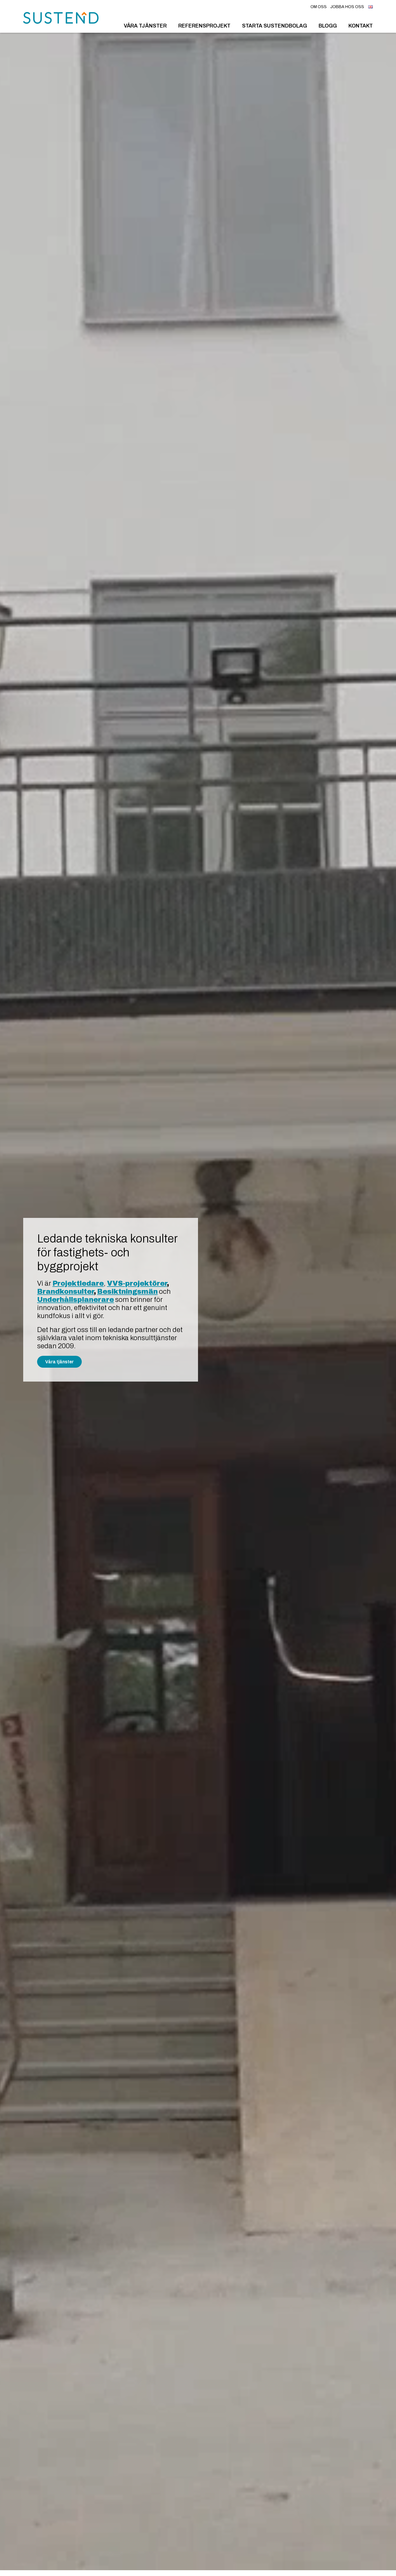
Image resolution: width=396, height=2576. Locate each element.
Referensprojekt (204, 26)
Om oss (319, 7)
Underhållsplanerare (76, 1300)
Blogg (328, 26)
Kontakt (361, 26)
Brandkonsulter (66, 1291)
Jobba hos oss (347, 7)
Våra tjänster (145, 26)
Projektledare (78, 1283)
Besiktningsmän (127, 1291)
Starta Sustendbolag (275, 26)
